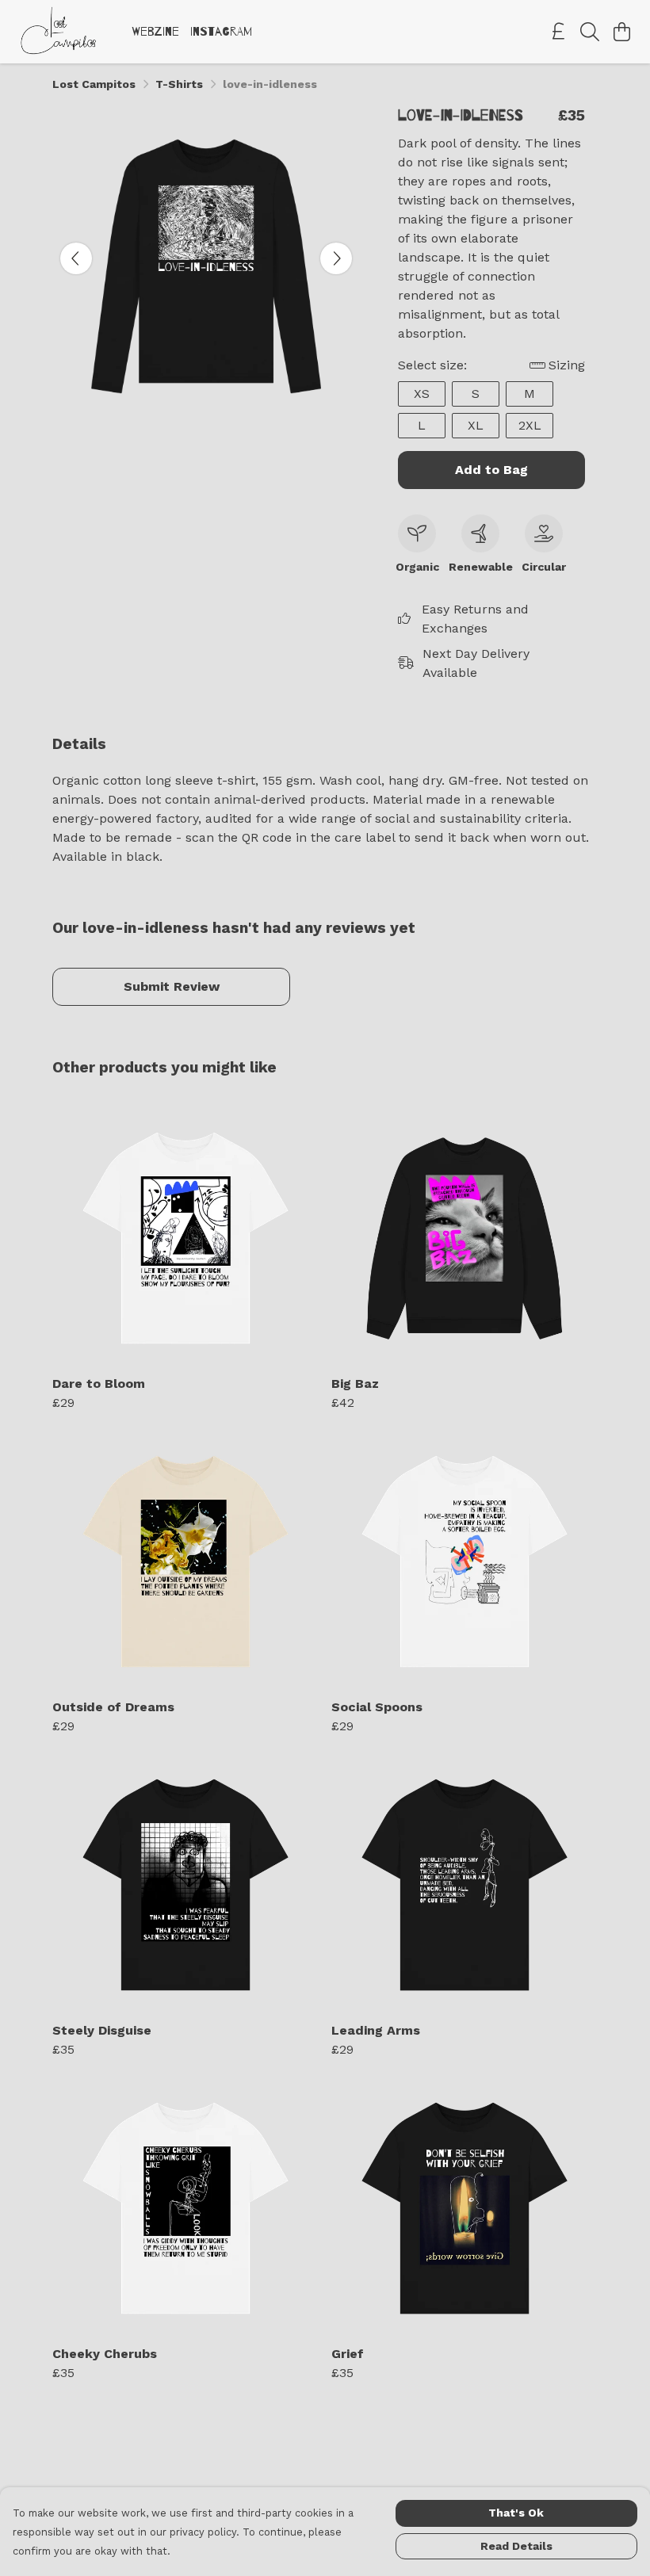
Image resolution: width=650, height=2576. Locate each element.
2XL (530, 425)
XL (476, 425)
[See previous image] (76, 258)
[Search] (590, 32)
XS (422, 394)
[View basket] (621, 32)
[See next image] (336, 258)
